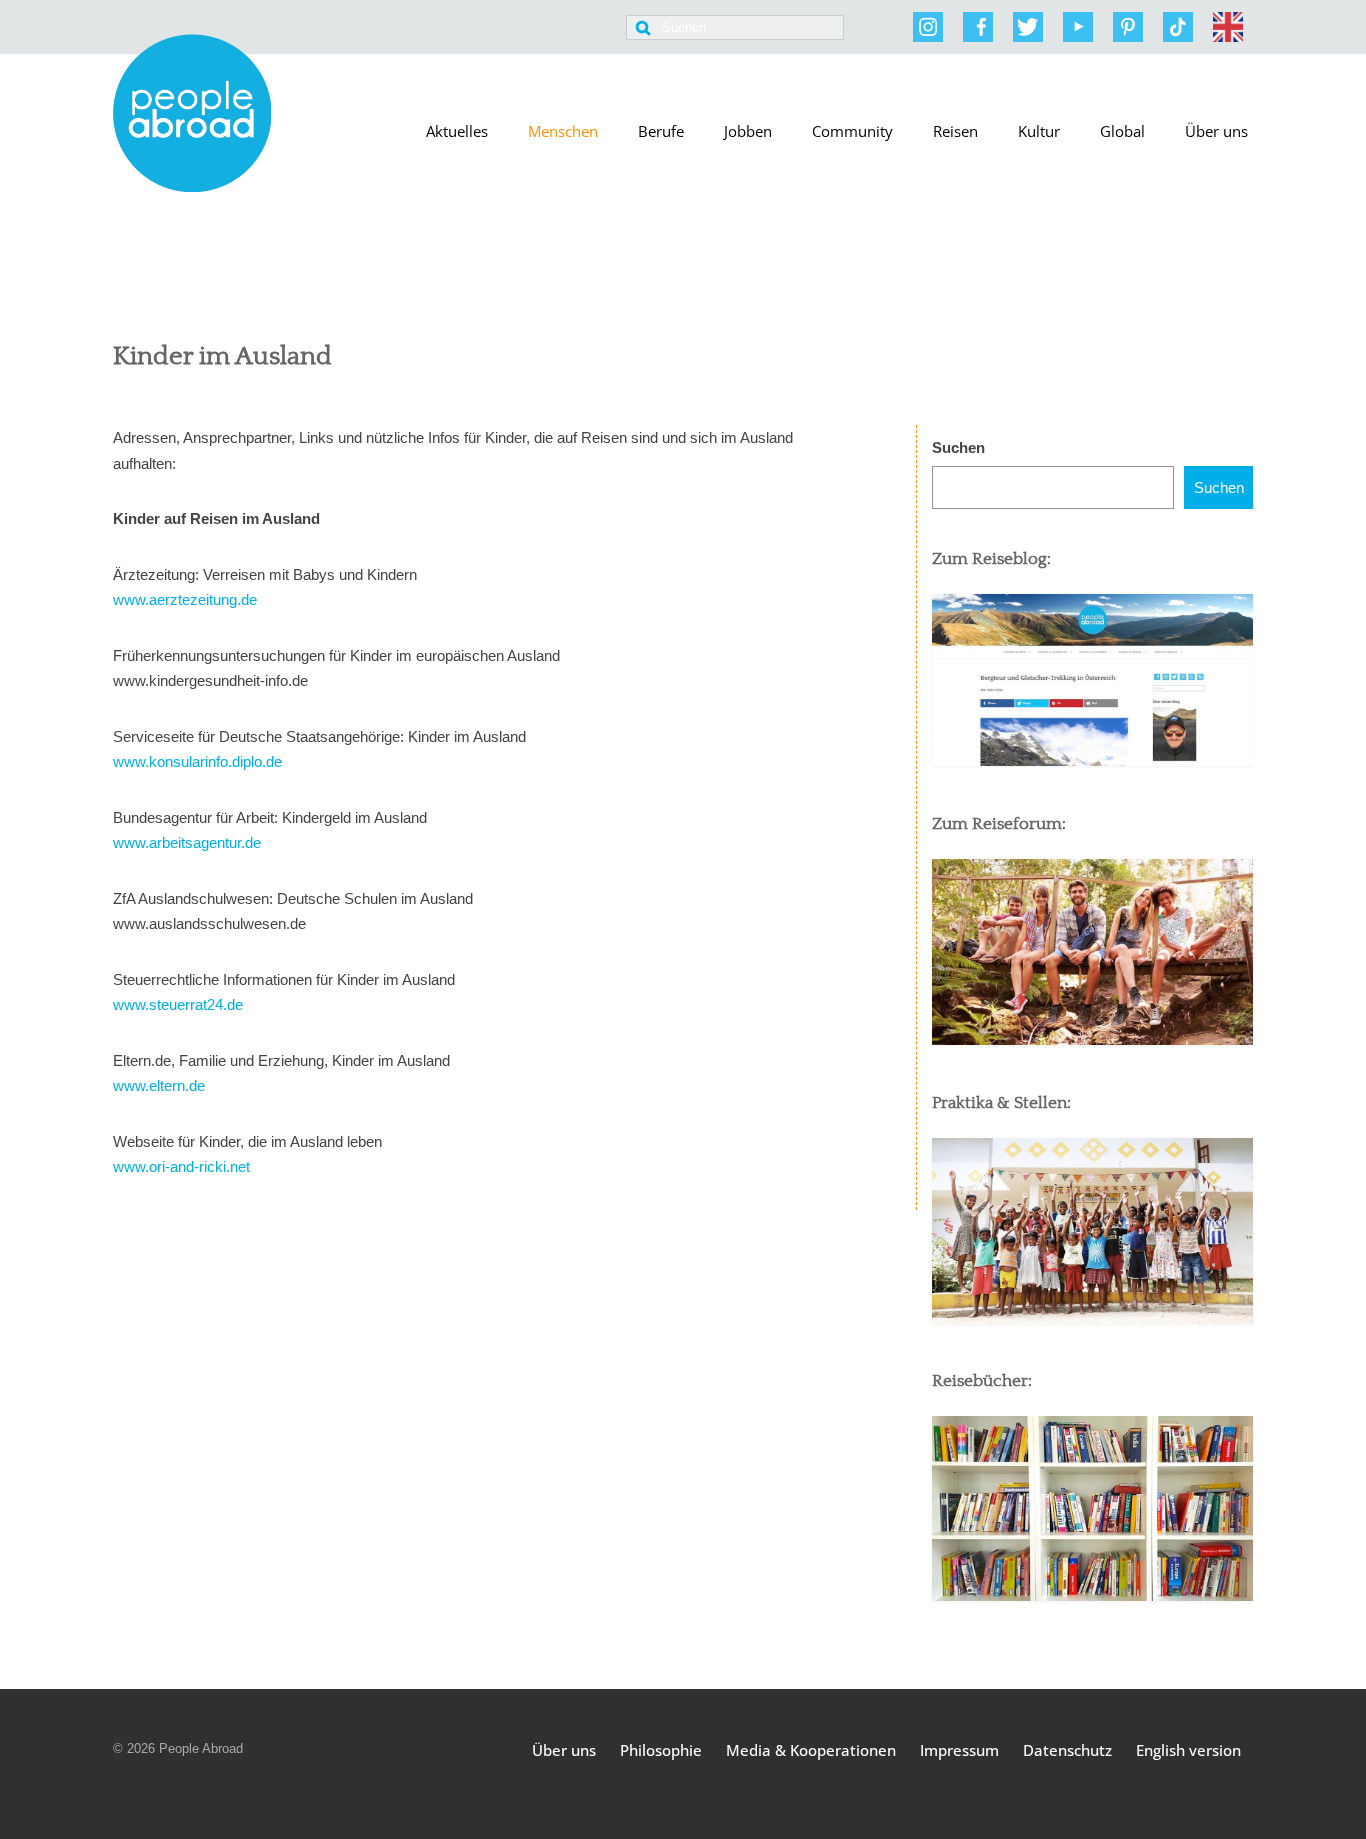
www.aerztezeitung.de (185, 599)
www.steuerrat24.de (178, 1004)
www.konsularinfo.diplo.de (197, 761)
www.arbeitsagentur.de (187, 842)
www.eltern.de (159, 1085)
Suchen (958, 447)
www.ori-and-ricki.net (181, 1166)
